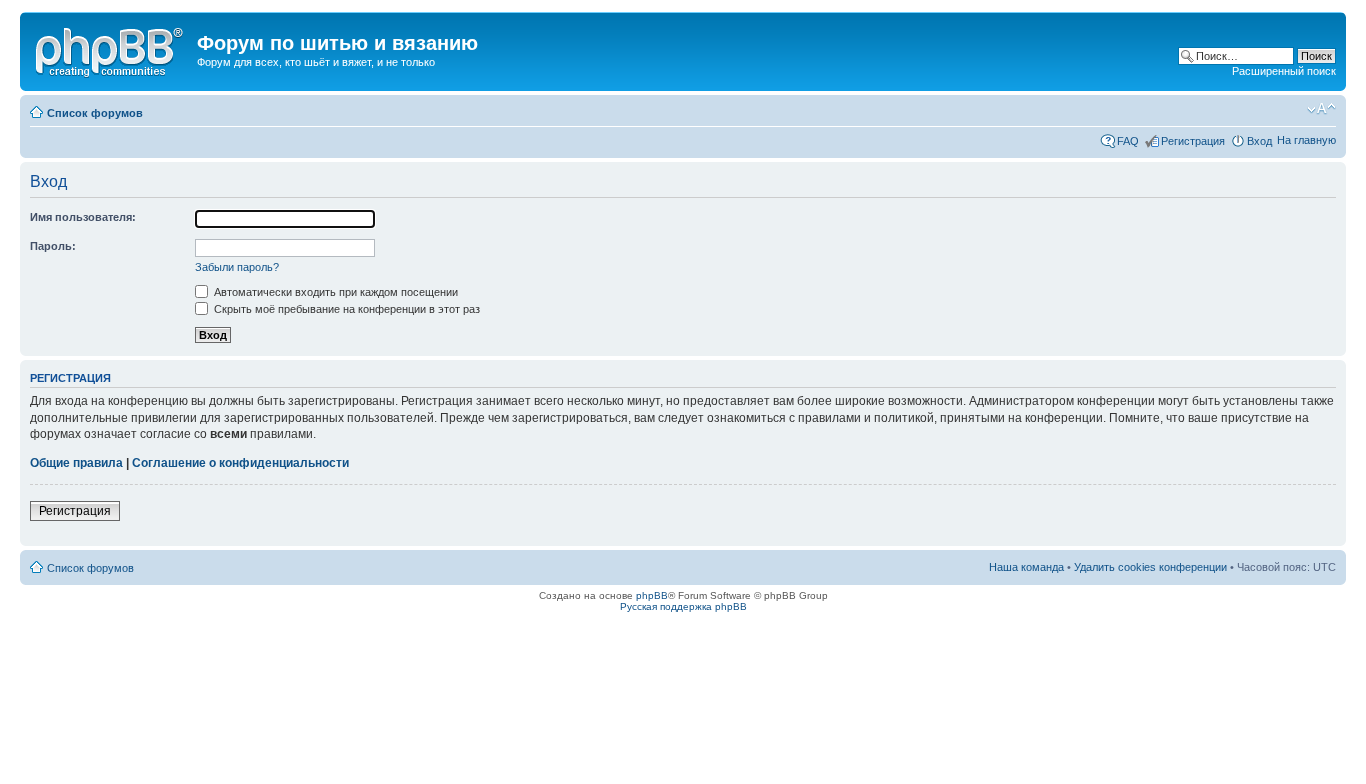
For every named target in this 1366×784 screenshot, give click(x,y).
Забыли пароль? (237, 267)
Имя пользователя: (83, 217)
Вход (1259, 141)
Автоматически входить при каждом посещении (334, 292)
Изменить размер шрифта (1321, 109)
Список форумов (95, 113)
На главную (1306, 140)
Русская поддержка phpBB (683, 606)
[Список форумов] (111, 49)
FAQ (1128, 141)
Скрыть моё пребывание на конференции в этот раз (345, 309)
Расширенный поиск (1284, 71)
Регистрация (1193, 141)
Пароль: (53, 246)
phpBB (652, 595)
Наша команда (1026, 567)
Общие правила (76, 463)
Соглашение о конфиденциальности (240, 463)
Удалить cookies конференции (1150, 567)
